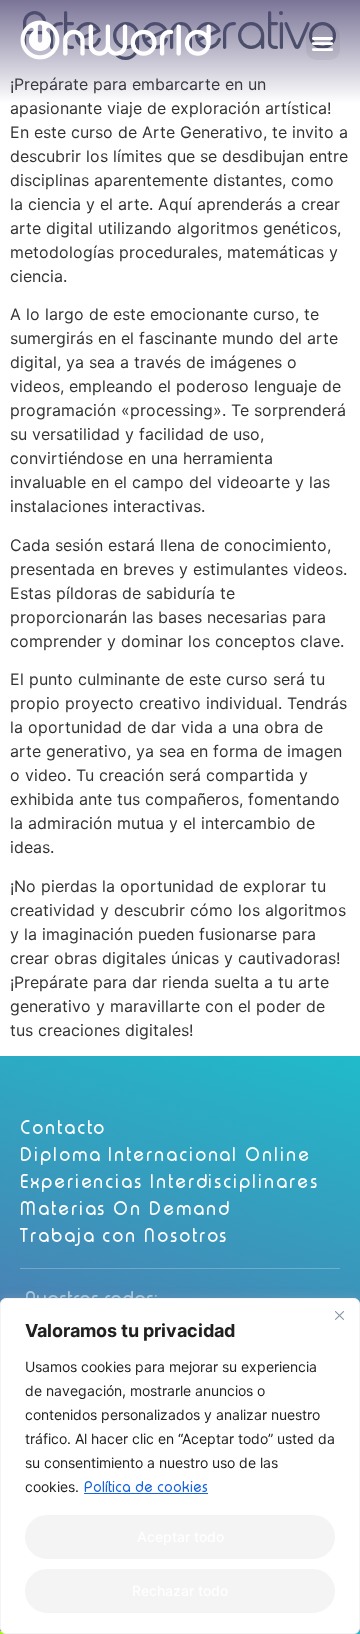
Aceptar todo (180, 1536)
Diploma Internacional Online (165, 1154)
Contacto (63, 1127)
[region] (180, 1466)
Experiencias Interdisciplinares (169, 1181)
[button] (323, 43)
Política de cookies (146, 1487)
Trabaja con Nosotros (124, 1235)
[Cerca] (339, 1315)
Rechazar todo (180, 1590)
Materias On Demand (125, 1208)
